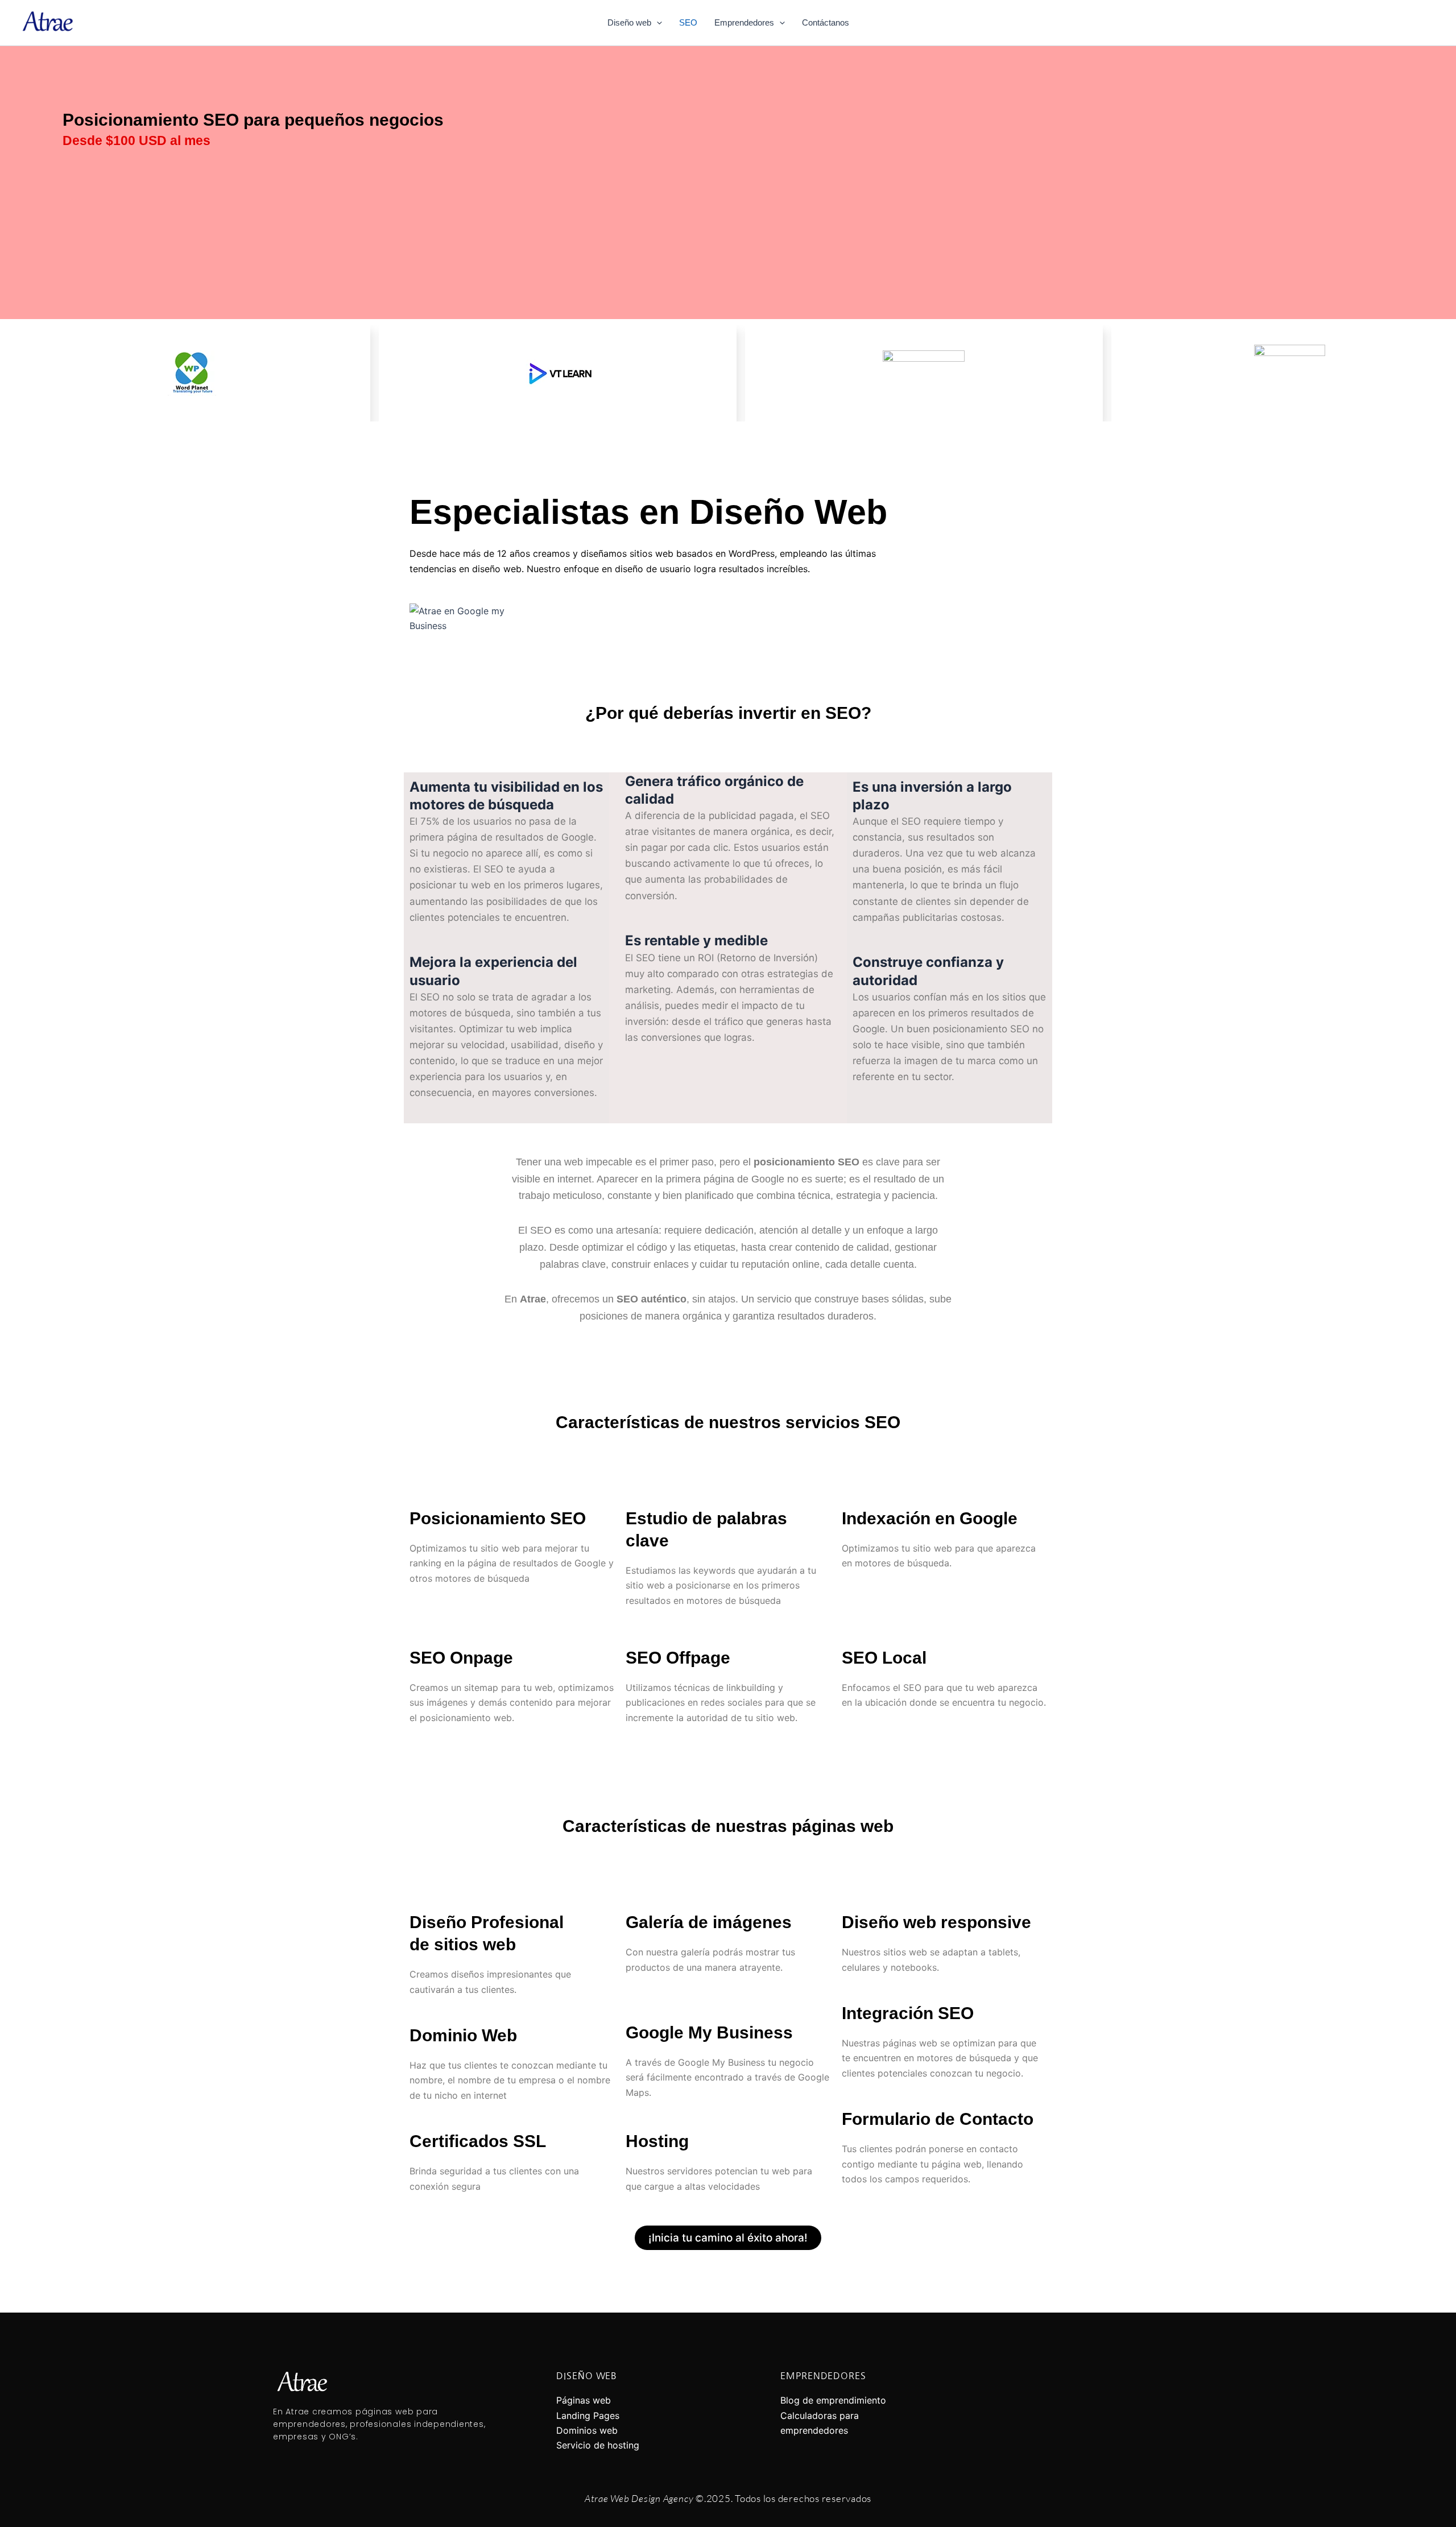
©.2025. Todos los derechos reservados (728, 2498)
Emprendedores (744, 22)
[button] (657, 23)
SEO (688, 22)
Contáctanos (826, 22)
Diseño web (629, 22)
